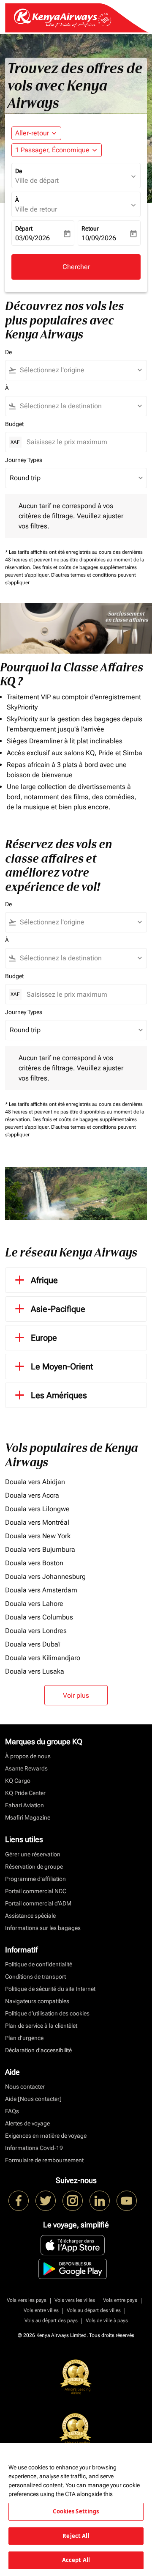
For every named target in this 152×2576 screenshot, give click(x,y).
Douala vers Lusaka (35, 1671)
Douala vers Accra (32, 1495)
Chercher (76, 267)
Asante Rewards (26, 1768)
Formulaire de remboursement (44, 2160)
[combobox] (80, 370)
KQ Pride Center (25, 1793)
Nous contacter (25, 2087)
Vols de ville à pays (107, 2320)
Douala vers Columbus (39, 1617)
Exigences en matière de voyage (46, 2136)
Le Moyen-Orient (62, 1366)
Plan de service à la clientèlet (41, 2026)
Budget (14, 424)
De (19, 171)
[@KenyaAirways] (46, 2201)
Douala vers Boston (34, 1563)
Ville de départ (37, 180)
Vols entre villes (41, 2310)
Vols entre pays (120, 2300)
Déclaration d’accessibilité (38, 2050)
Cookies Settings (76, 2511)
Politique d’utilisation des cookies (47, 2013)
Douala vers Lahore (34, 1604)
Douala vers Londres (36, 1631)
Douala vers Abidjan (35, 1482)
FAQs (12, 2111)
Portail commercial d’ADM (38, 1903)
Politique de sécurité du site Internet (50, 1989)
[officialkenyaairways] (73, 2201)
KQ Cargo (18, 1781)
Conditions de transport (35, 1977)
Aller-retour (32, 133)
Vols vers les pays (27, 2300)
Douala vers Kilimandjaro (43, 1658)
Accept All (76, 2560)
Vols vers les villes (75, 2300)
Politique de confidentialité (39, 1964)
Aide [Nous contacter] (33, 2099)
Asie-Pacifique (58, 1309)
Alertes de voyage (27, 2123)
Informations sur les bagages (43, 1928)
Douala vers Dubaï (33, 1644)
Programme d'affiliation (35, 1879)
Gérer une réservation (33, 1854)
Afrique (44, 1280)
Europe (44, 1338)
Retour (90, 228)
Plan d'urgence (24, 2038)
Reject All (76, 2536)
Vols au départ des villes (94, 2310)
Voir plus (76, 1695)
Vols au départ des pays (51, 2320)
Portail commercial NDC (36, 1891)
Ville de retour (36, 209)
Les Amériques (59, 1395)
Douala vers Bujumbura (40, 1549)
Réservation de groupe (34, 1867)
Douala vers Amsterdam (41, 1590)
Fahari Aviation (24, 1805)
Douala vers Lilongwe (37, 1509)
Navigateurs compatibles (37, 2001)
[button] (57, 150)
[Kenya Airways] (19, 2201)
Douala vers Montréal (37, 1522)
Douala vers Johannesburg (45, 1577)
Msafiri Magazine (28, 1817)
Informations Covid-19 (34, 2148)
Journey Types (24, 460)
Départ (24, 228)
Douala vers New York (38, 1536)
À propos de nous (28, 1756)
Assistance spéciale (30, 1916)
